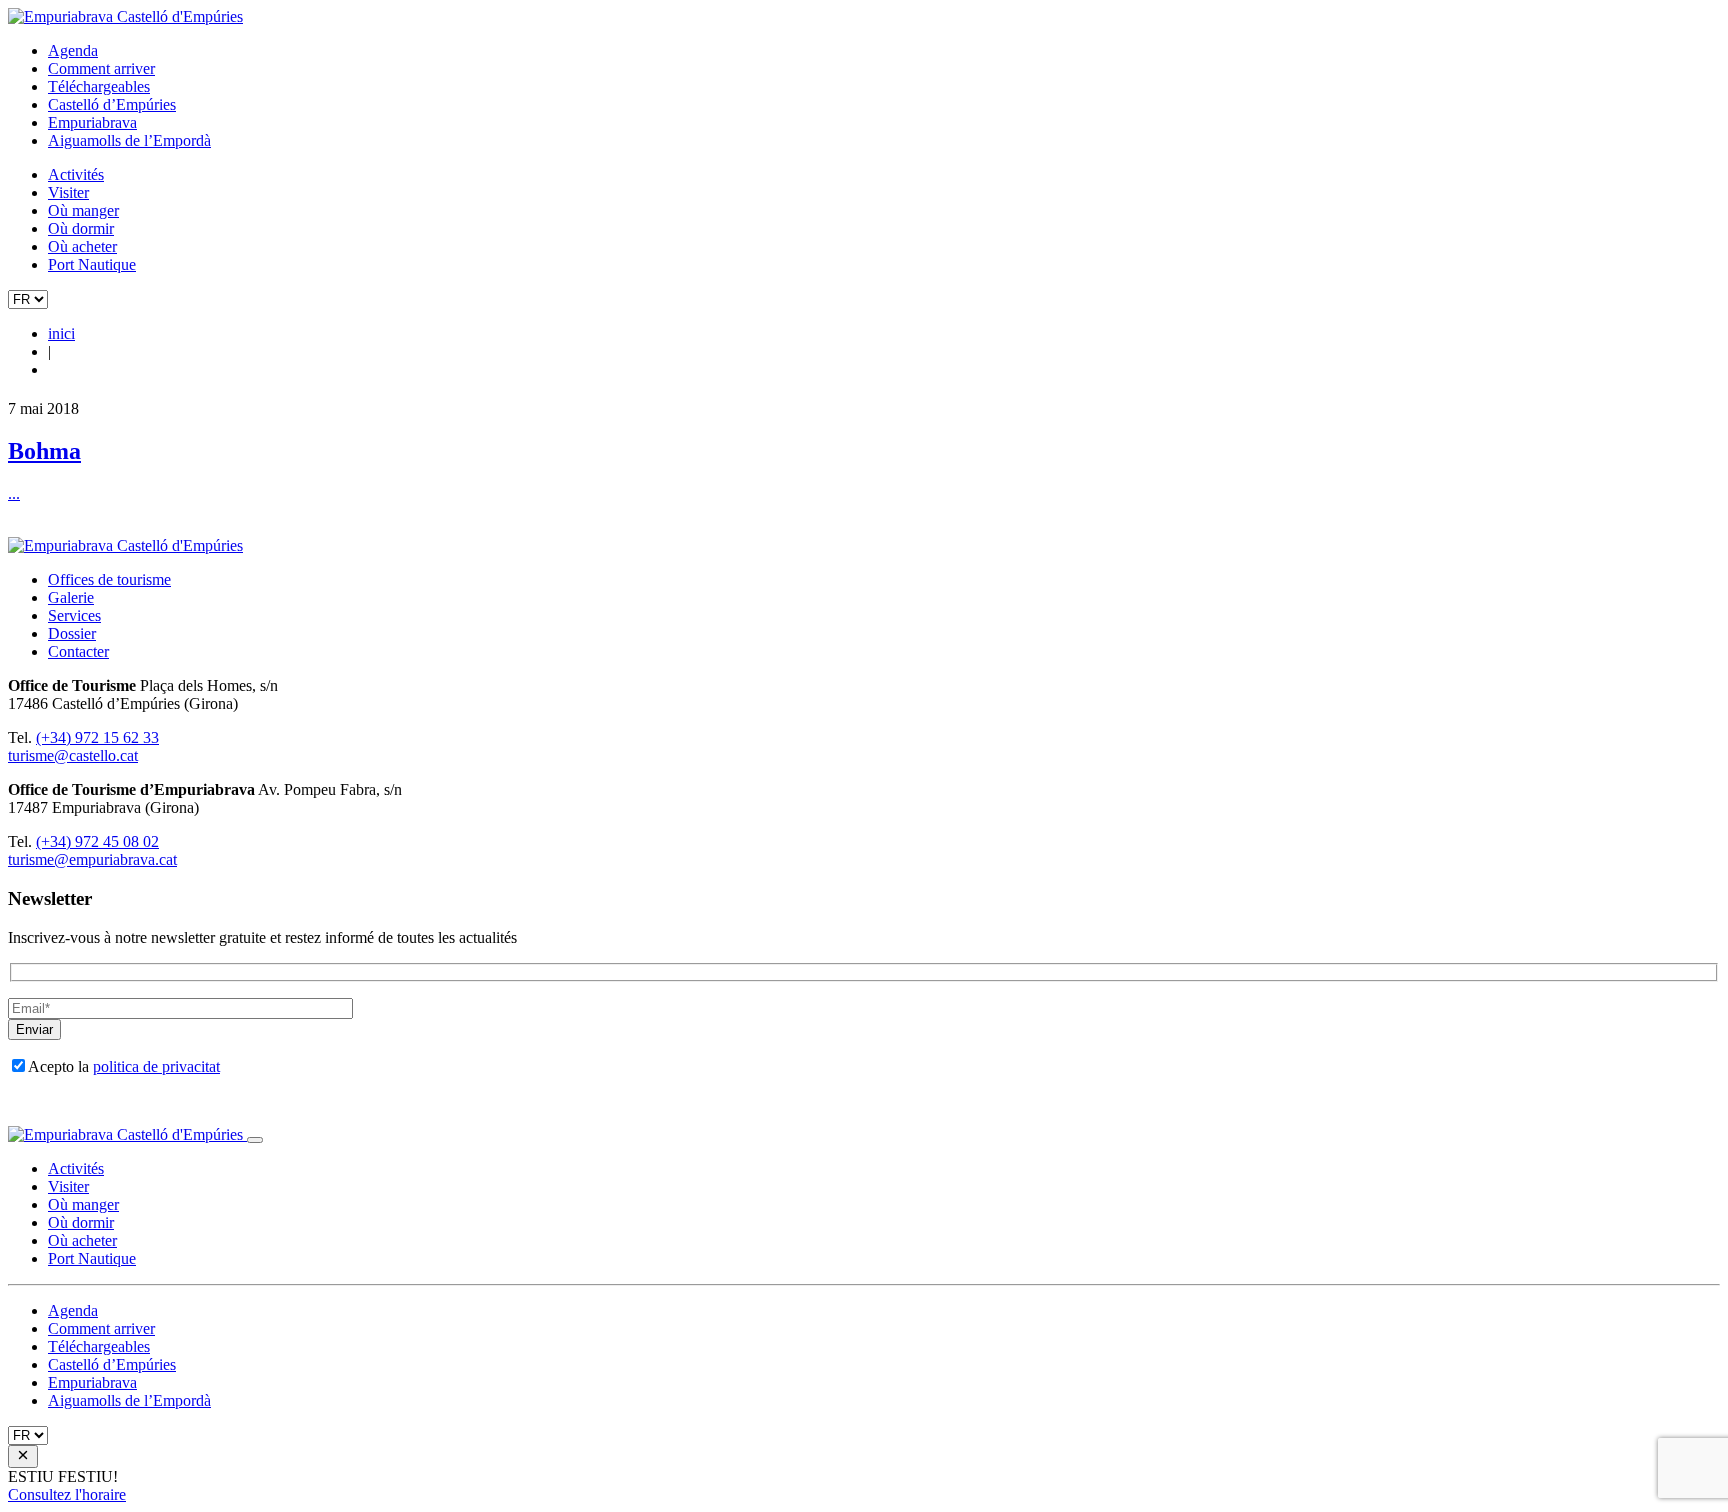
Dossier (72, 633)
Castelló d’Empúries (112, 104)
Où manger (83, 210)
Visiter (68, 192)
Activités (76, 174)
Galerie (71, 597)
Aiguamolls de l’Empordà (129, 140)
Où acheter (82, 246)
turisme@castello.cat (73, 755)
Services (74, 615)
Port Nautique (92, 264)
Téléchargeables (99, 86)
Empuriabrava (92, 122)
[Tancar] (255, 1140)
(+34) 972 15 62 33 (97, 737)
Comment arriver (101, 68)
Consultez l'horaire (67, 1494)
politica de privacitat (156, 1066)
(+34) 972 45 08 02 (97, 841)
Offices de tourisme (109, 579)
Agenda (73, 50)
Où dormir (81, 228)
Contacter (78, 651)
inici (61, 333)
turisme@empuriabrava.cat (92, 859)
